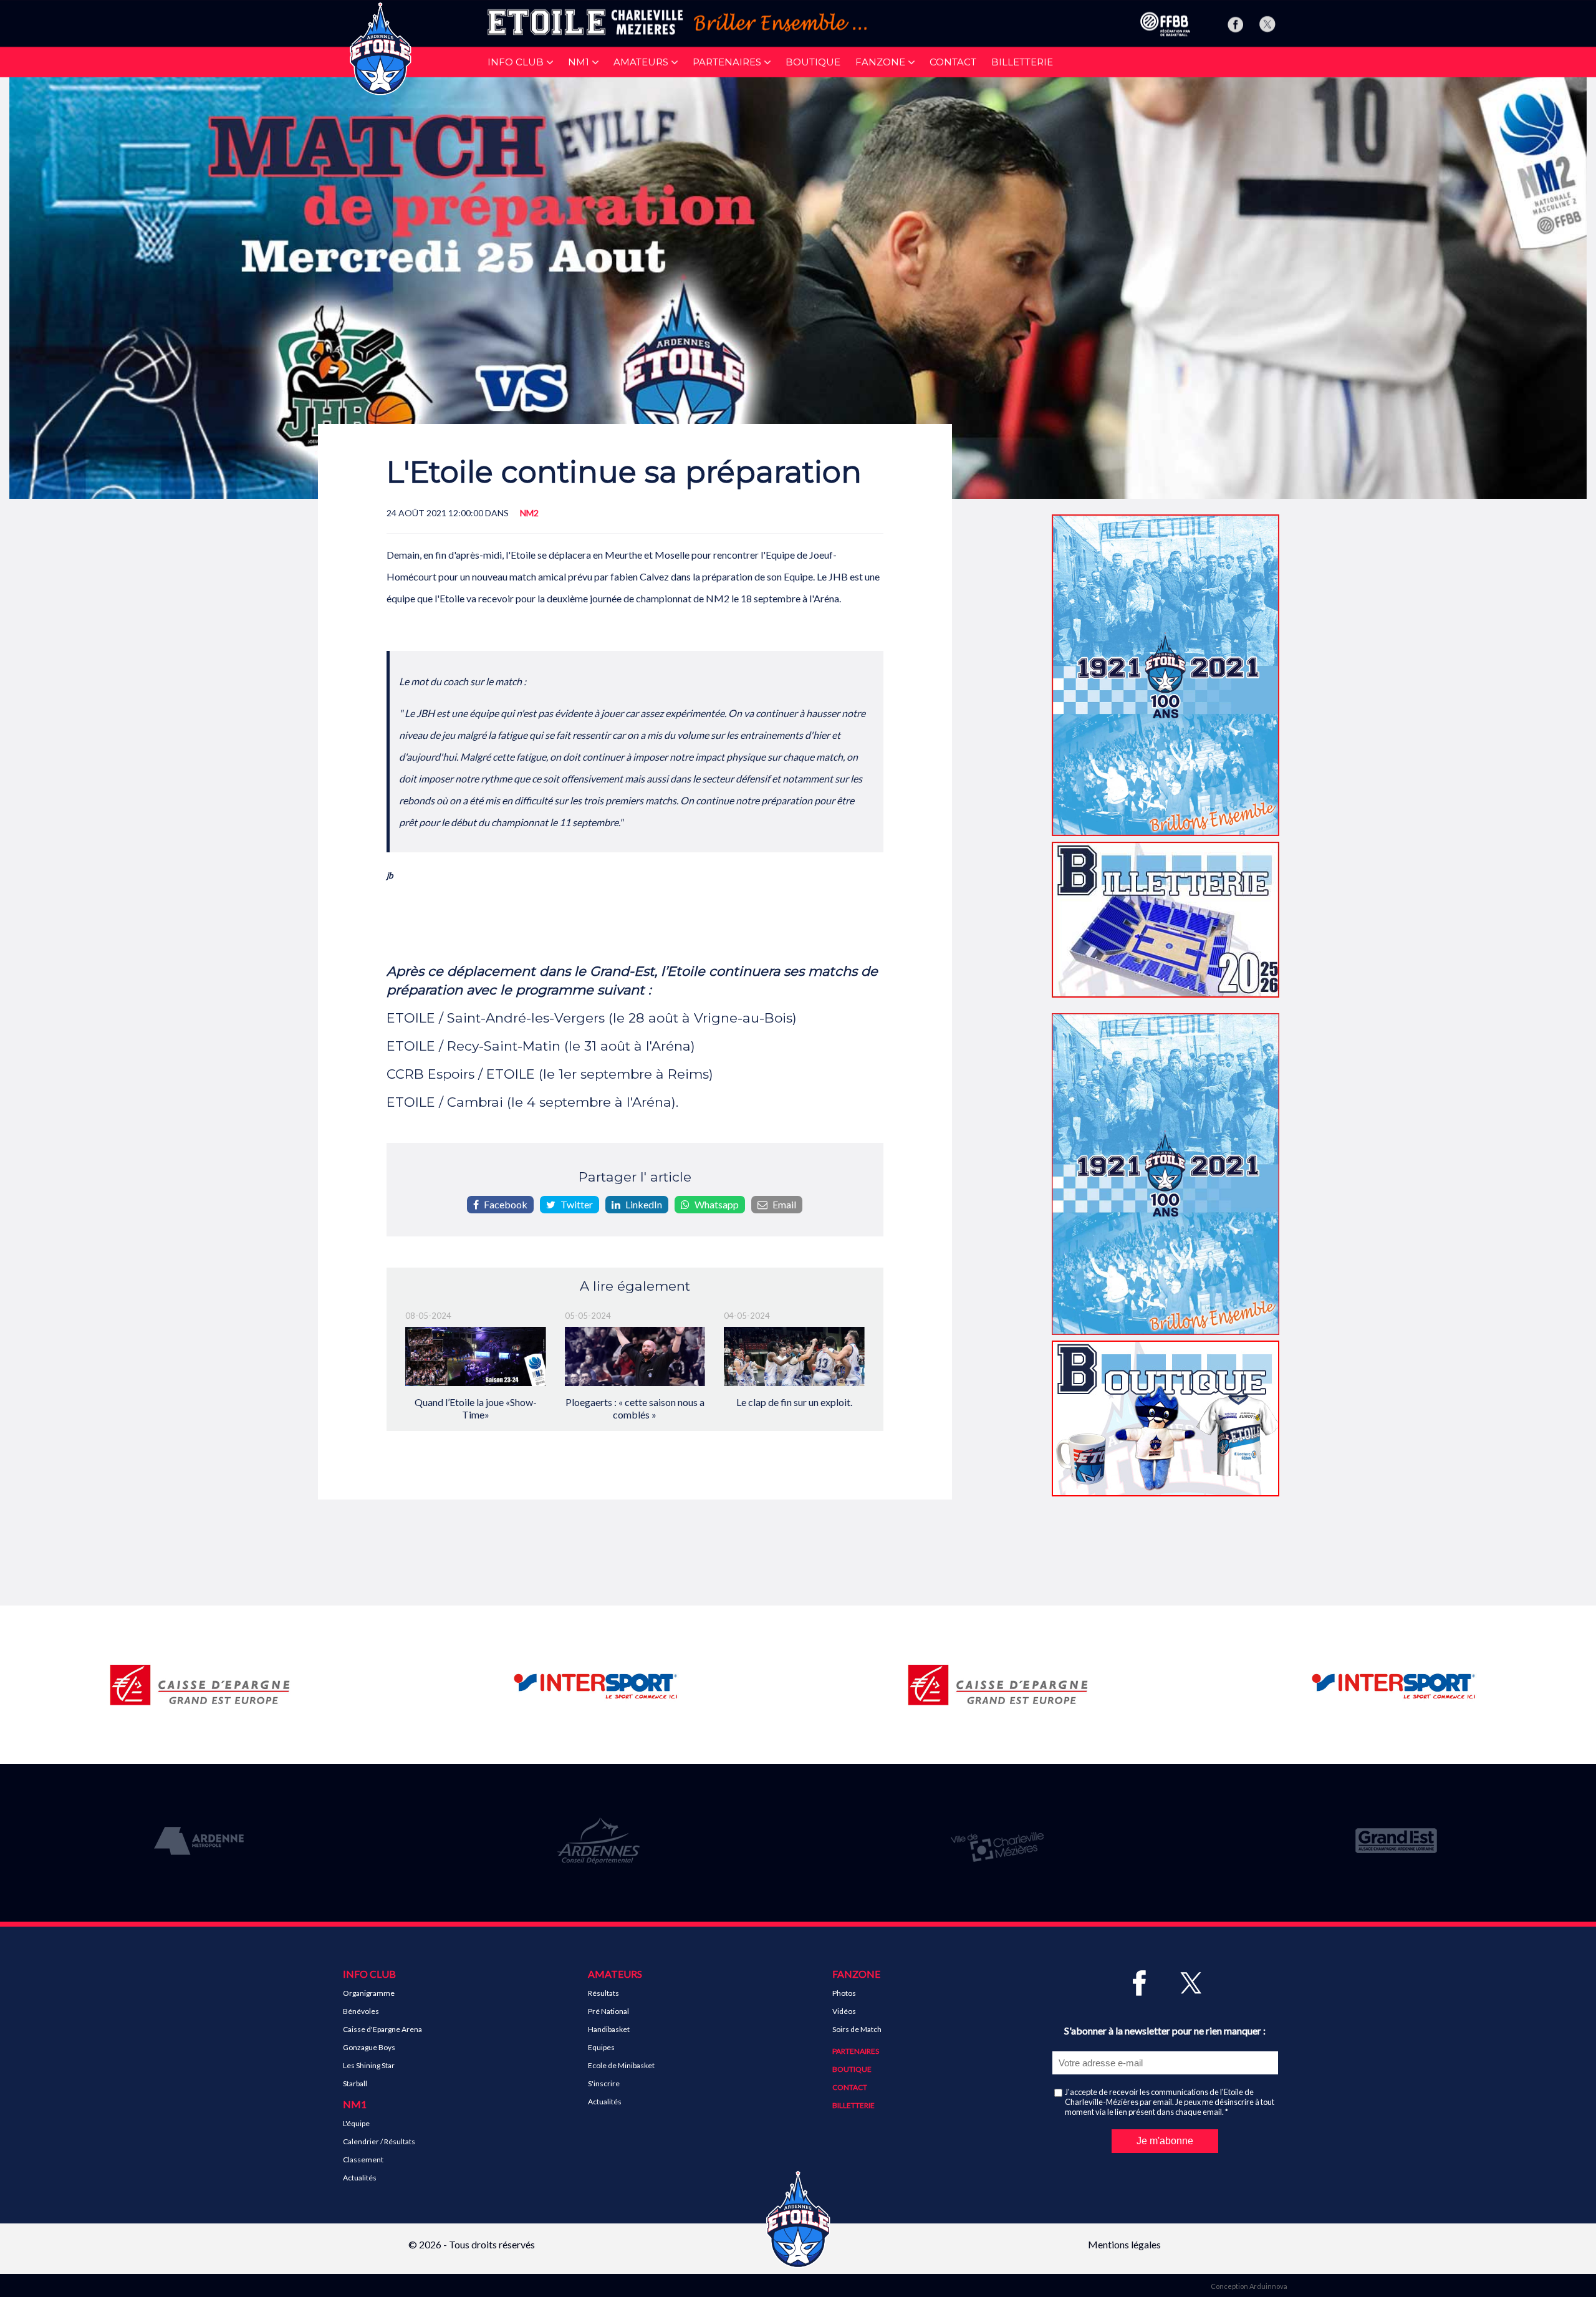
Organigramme (369, 1993)
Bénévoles (361, 2011)
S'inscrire (604, 2083)
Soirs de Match (857, 2029)
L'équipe (356, 2123)
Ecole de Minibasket (621, 2065)
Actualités (360, 2178)
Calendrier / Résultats (379, 2141)
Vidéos (844, 2011)
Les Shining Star (369, 2065)
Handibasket (609, 2029)
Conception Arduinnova (1249, 2286)
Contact (953, 62)
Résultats (603, 1993)
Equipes (601, 2047)
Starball (355, 2083)
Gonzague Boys (369, 2047)
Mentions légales (1124, 2244)
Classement (363, 2160)
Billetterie (1022, 62)
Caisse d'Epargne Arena (382, 2029)
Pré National (608, 2011)
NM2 (529, 513)
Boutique (813, 62)
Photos (844, 1993)
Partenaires (856, 2051)
